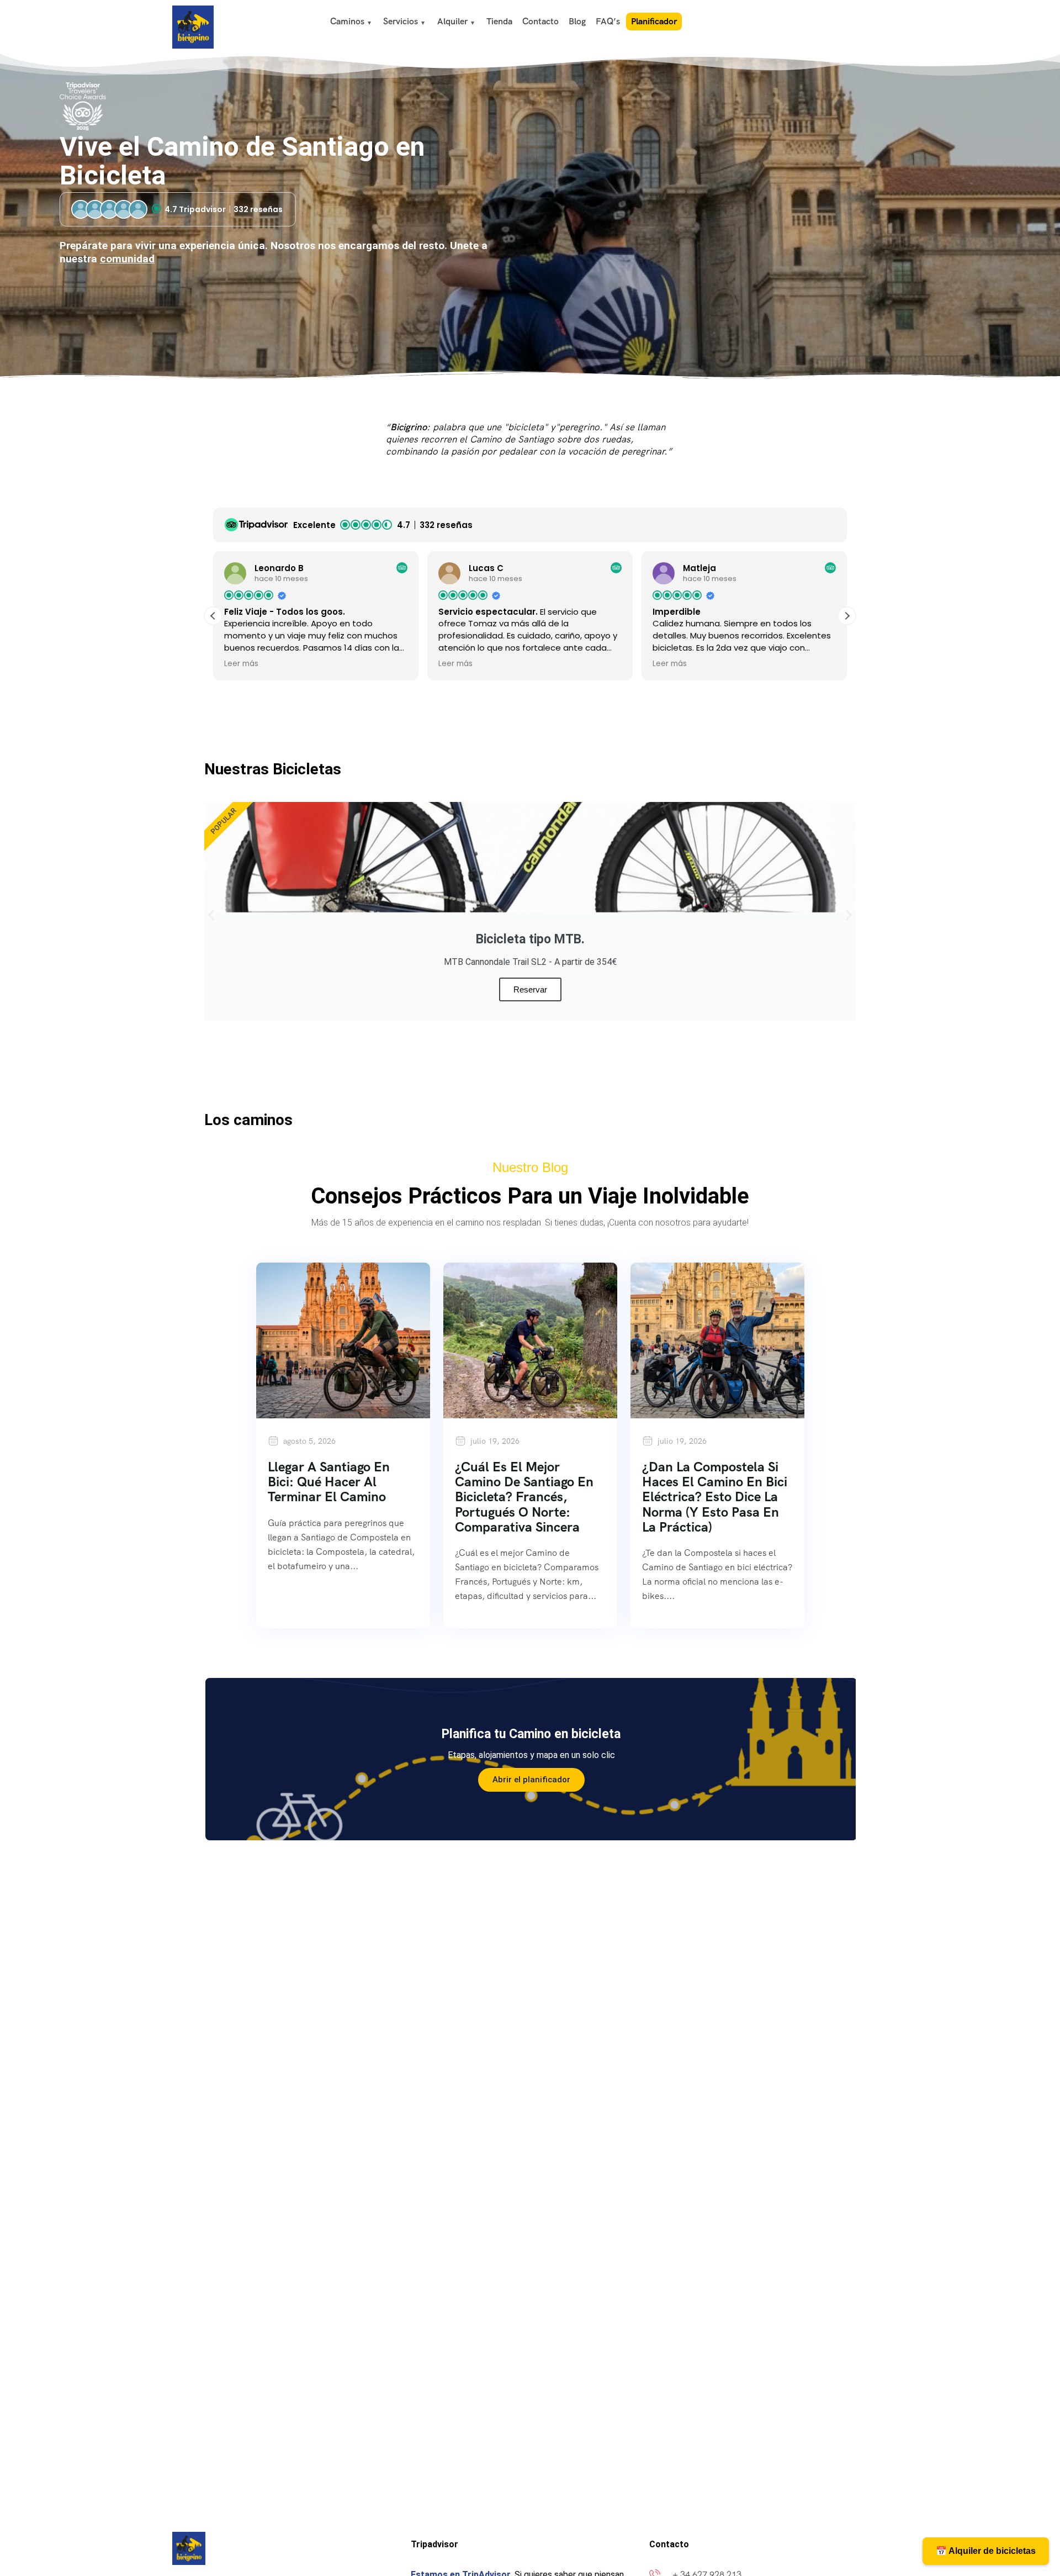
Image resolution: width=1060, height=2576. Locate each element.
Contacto (540, 21)
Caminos (347, 21)
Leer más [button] (241, 664)
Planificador (654, 21)
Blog (577, 21)
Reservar (530, 989)
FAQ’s (608, 21)
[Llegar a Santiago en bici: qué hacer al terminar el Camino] (343, 1340)
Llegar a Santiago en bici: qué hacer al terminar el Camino (329, 1482)
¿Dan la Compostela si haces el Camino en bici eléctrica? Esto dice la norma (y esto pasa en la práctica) (715, 1496)
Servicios (401, 21)
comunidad (127, 259)
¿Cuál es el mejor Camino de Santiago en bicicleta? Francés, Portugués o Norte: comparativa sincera (524, 1496)
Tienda (499, 21)
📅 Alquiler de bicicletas (986, 2551)
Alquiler (452, 21)
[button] (847, 616)
